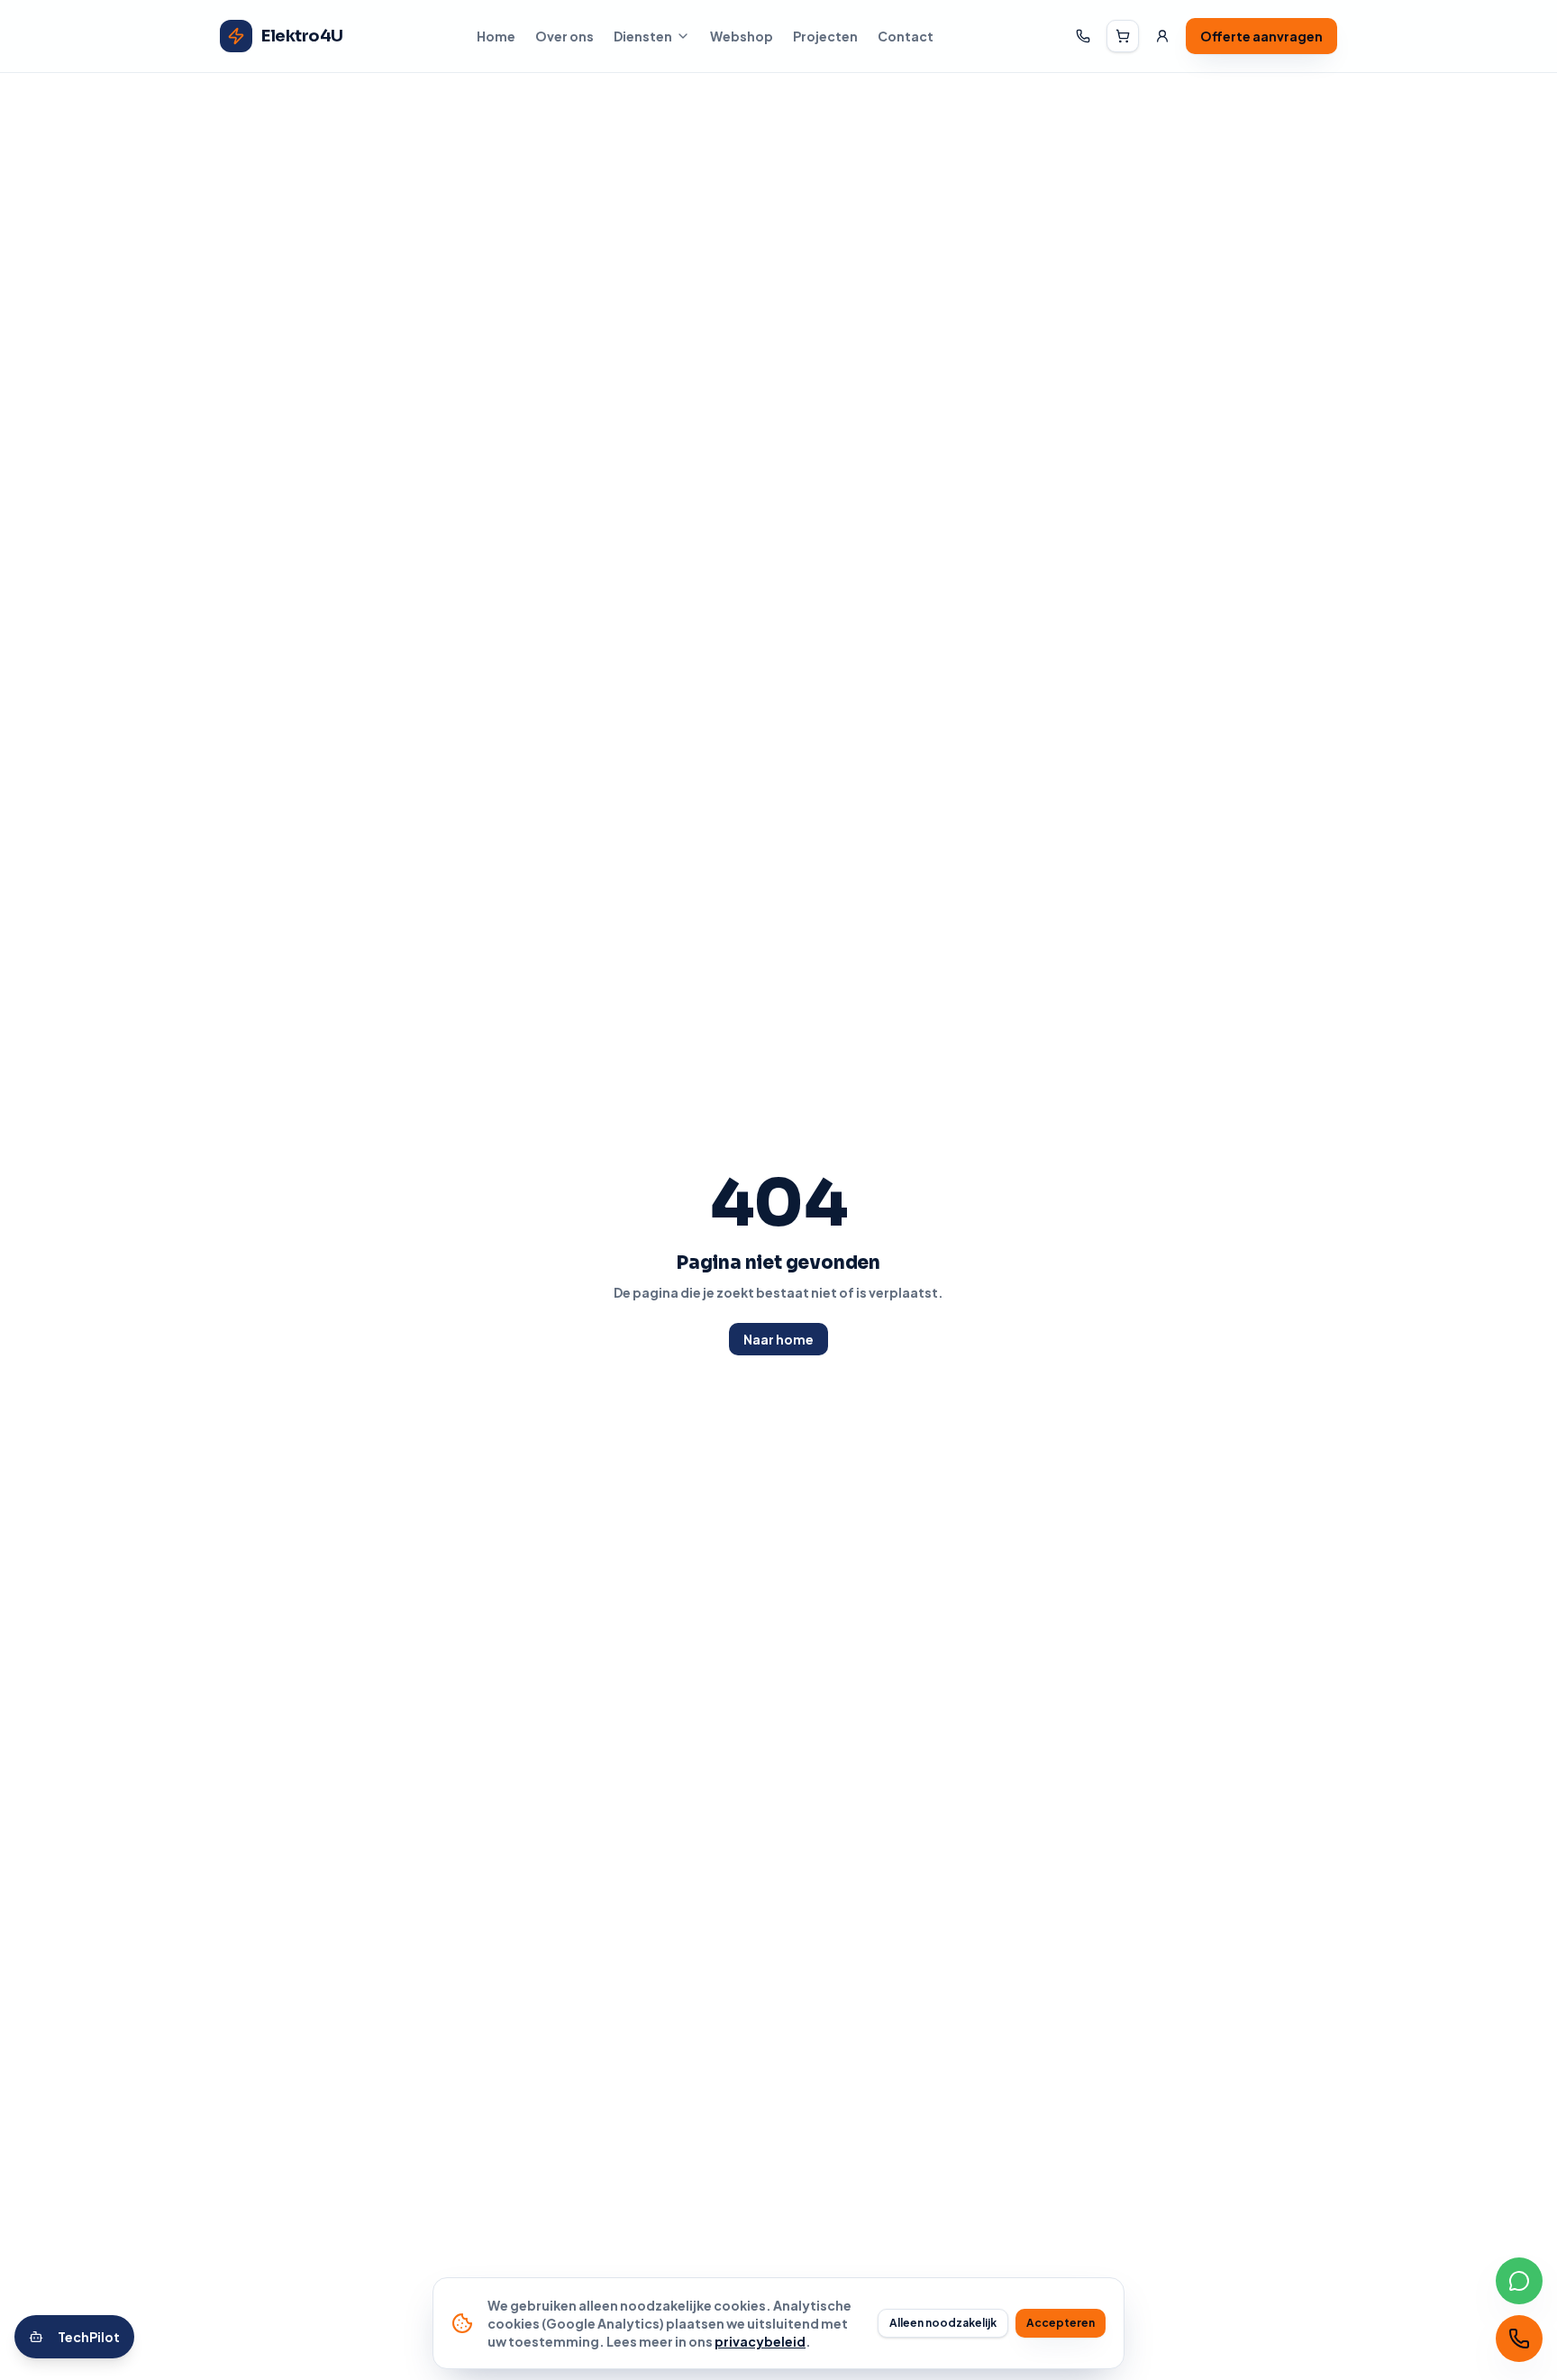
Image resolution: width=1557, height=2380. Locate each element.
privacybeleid (760, 2341)
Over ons (565, 36)
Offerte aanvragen (1261, 36)
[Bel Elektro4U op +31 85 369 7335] (1519, 2339)
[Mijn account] (1162, 36)
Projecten (825, 36)
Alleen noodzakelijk (943, 2323)
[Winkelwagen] (1123, 36)
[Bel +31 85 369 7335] (1083, 36)
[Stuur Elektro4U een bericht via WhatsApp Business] (1519, 2281)
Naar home (778, 1339)
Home (496, 36)
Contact (906, 36)
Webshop (742, 36)
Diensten (643, 36)
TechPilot (89, 2337)
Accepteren (1061, 2323)
